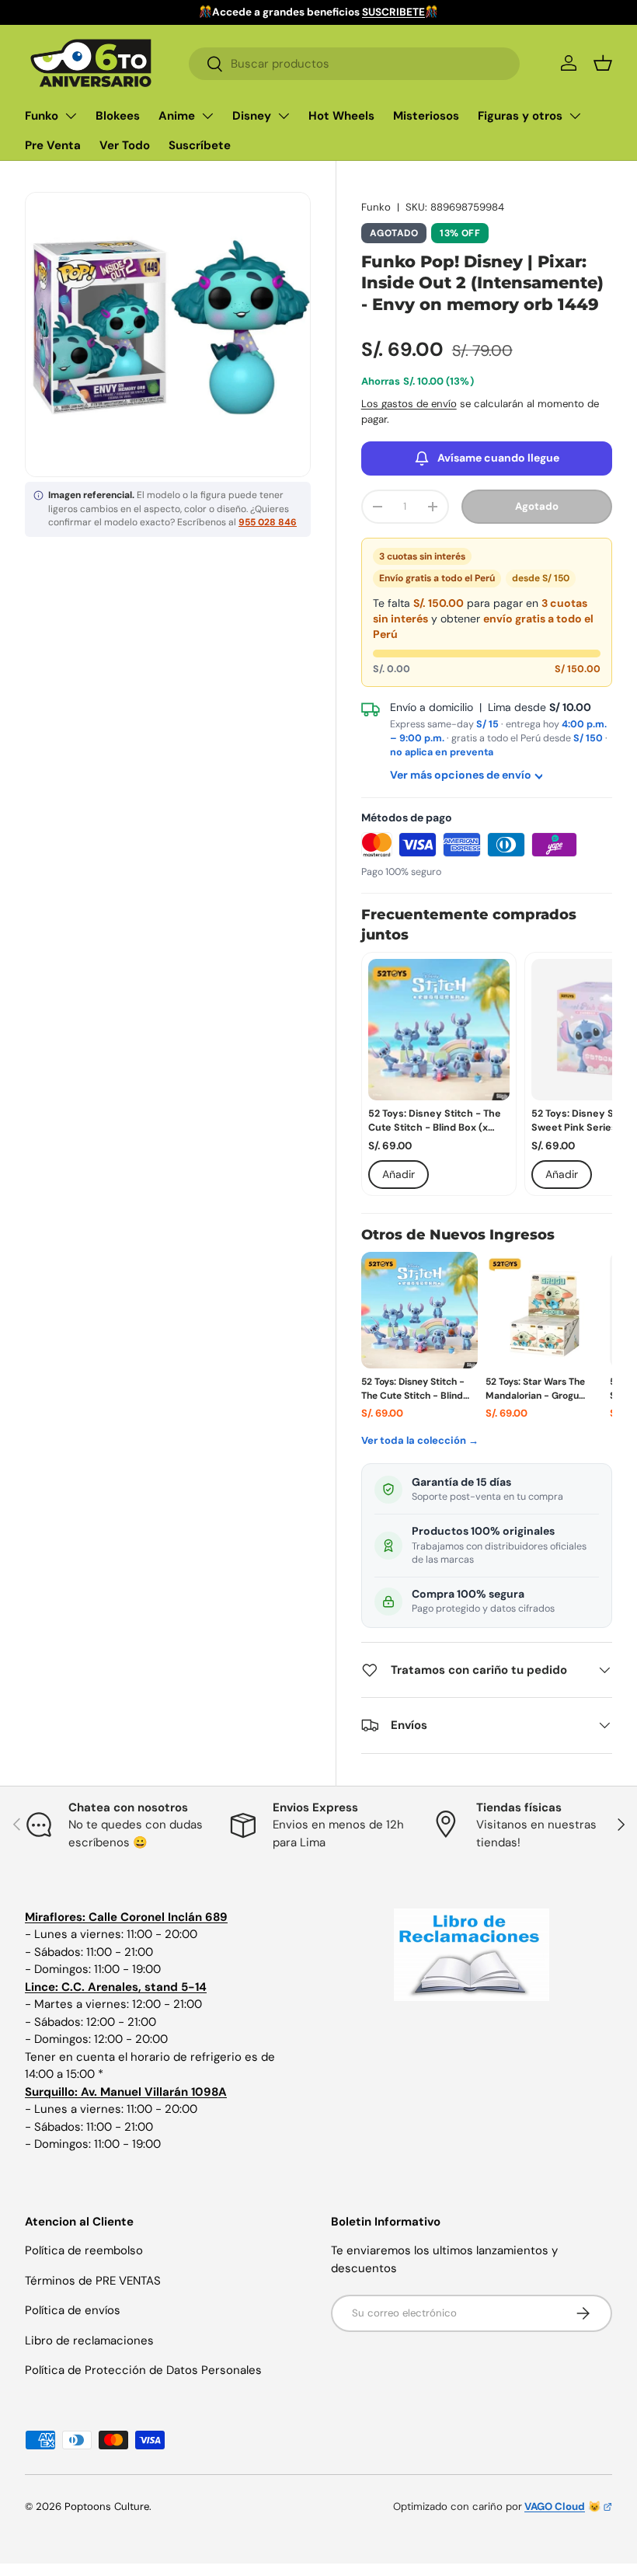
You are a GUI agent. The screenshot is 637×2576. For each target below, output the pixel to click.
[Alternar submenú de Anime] (207, 116)
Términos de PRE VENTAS (93, 2281)
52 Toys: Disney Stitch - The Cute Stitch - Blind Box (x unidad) (435, 1122)
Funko (42, 116)
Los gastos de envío (409, 404)
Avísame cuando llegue (498, 458)
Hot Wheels (341, 116)
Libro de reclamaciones (89, 2341)
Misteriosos (426, 116)
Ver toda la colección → (420, 1440)
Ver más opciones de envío (461, 775)
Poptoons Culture (107, 2506)
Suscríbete (200, 145)
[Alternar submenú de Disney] (284, 116)
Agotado (537, 506)
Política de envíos (73, 2310)
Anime (177, 116)
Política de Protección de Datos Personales (143, 2370)
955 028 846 (268, 522)
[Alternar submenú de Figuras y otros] (575, 116)
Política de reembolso (84, 2250)
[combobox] (354, 64)
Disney (252, 116)
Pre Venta (53, 145)
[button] (603, 63)
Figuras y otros (520, 116)
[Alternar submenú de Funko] (71, 116)
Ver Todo (125, 145)
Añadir (399, 1174)
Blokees (118, 116)
